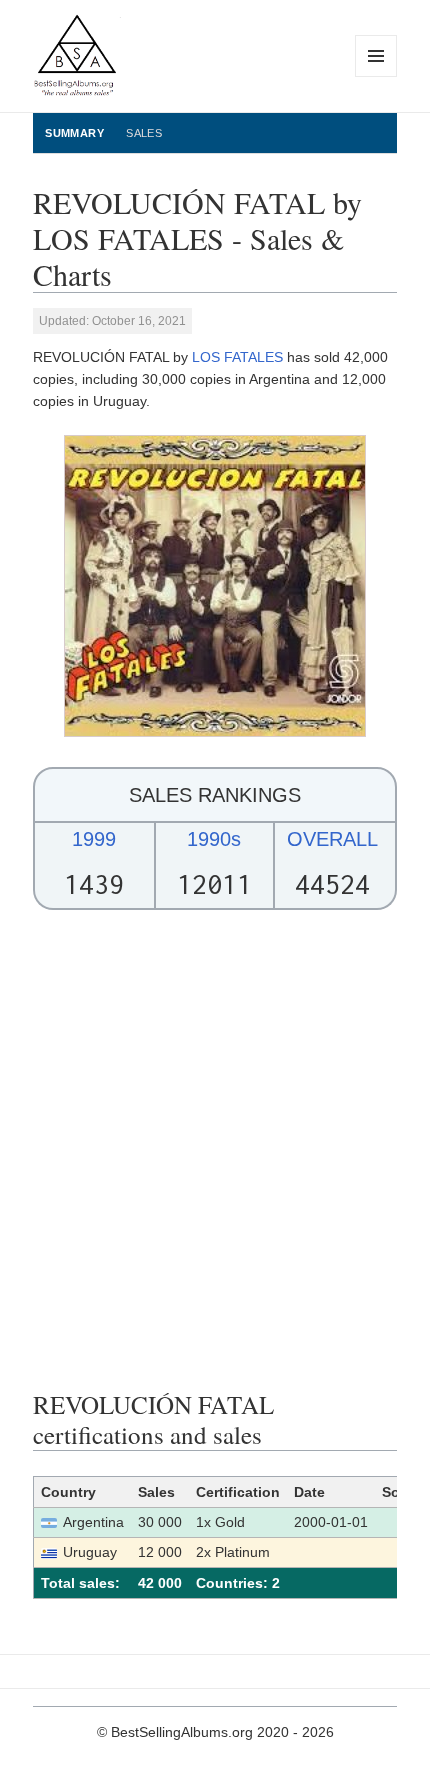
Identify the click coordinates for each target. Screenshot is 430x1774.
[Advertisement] (215, 1150)
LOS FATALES (237, 357)
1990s (214, 839)
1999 (94, 839)
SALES (144, 133)
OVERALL (332, 839)
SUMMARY (74, 133)
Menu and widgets (376, 76)
